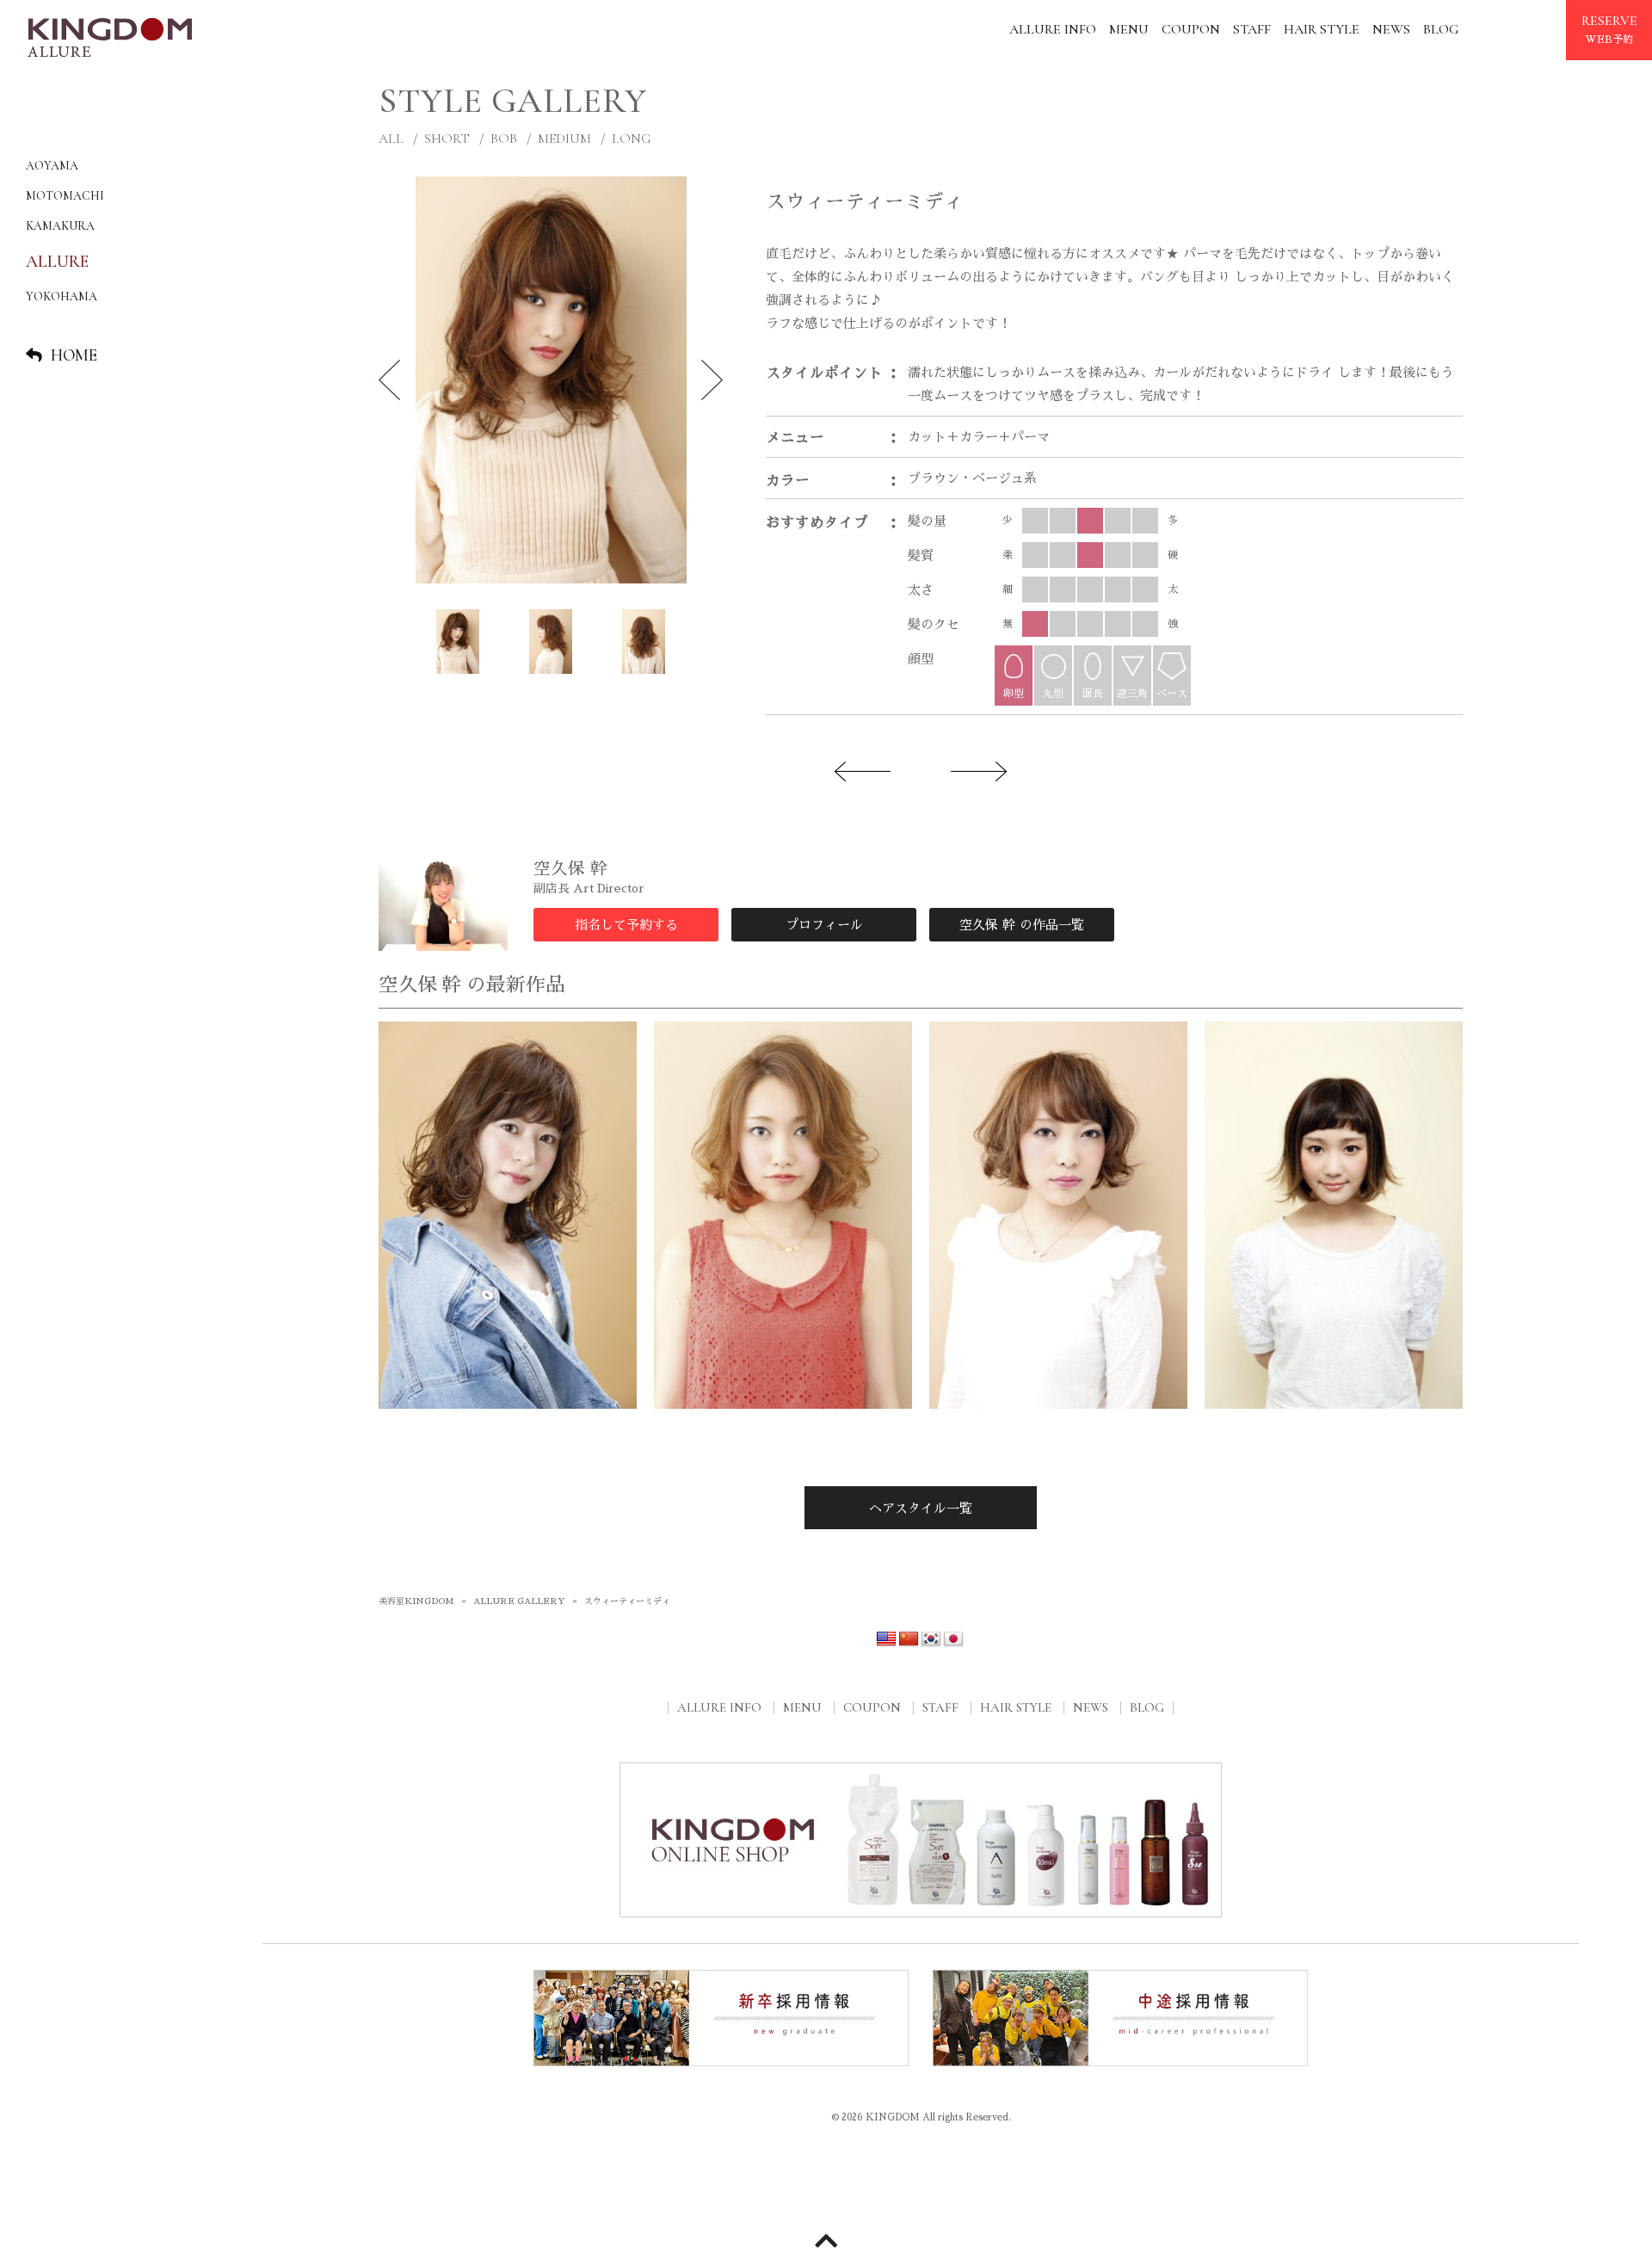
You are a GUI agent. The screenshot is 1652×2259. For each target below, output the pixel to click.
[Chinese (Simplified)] (909, 1639)
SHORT (447, 139)
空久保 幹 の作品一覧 (1022, 925)
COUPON (1191, 29)
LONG (631, 139)
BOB (504, 139)
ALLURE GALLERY (519, 1602)
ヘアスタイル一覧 (921, 1508)
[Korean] (931, 1639)
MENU (1129, 29)
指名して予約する (626, 925)
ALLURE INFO (1053, 29)
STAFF (1252, 29)
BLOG (1441, 29)
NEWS (1391, 29)
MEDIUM (564, 139)
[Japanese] (953, 1639)
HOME (74, 355)
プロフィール (824, 925)
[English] (886, 1639)
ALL (391, 139)
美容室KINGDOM (416, 1602)
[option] (551, 380)
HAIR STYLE (1322, 29)
